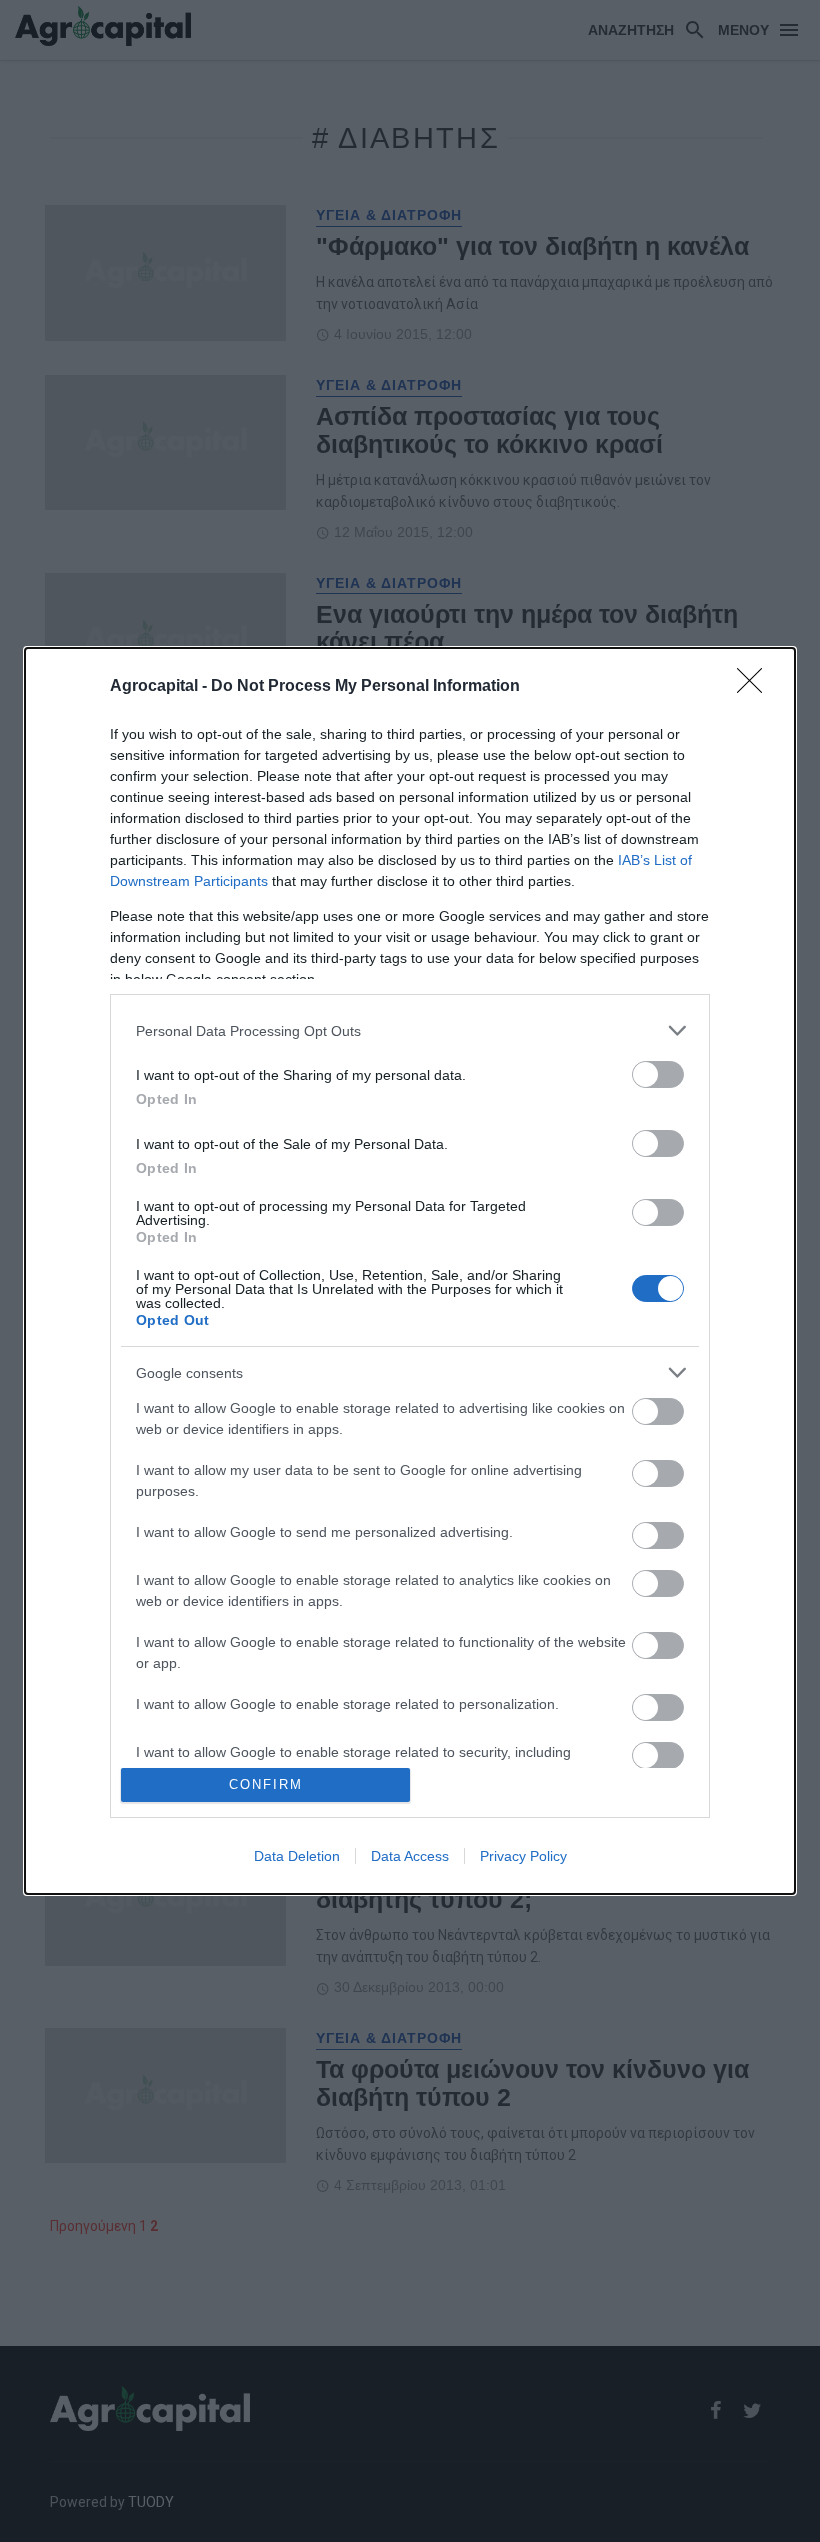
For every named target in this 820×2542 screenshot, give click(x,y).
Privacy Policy (523, 1856)
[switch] (658, 1074)
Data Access (410, 1856)
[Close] (756, 687)
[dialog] (410, 1271)
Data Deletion (297, 1856)
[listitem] (410, 1030)
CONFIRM (266, 1784)
